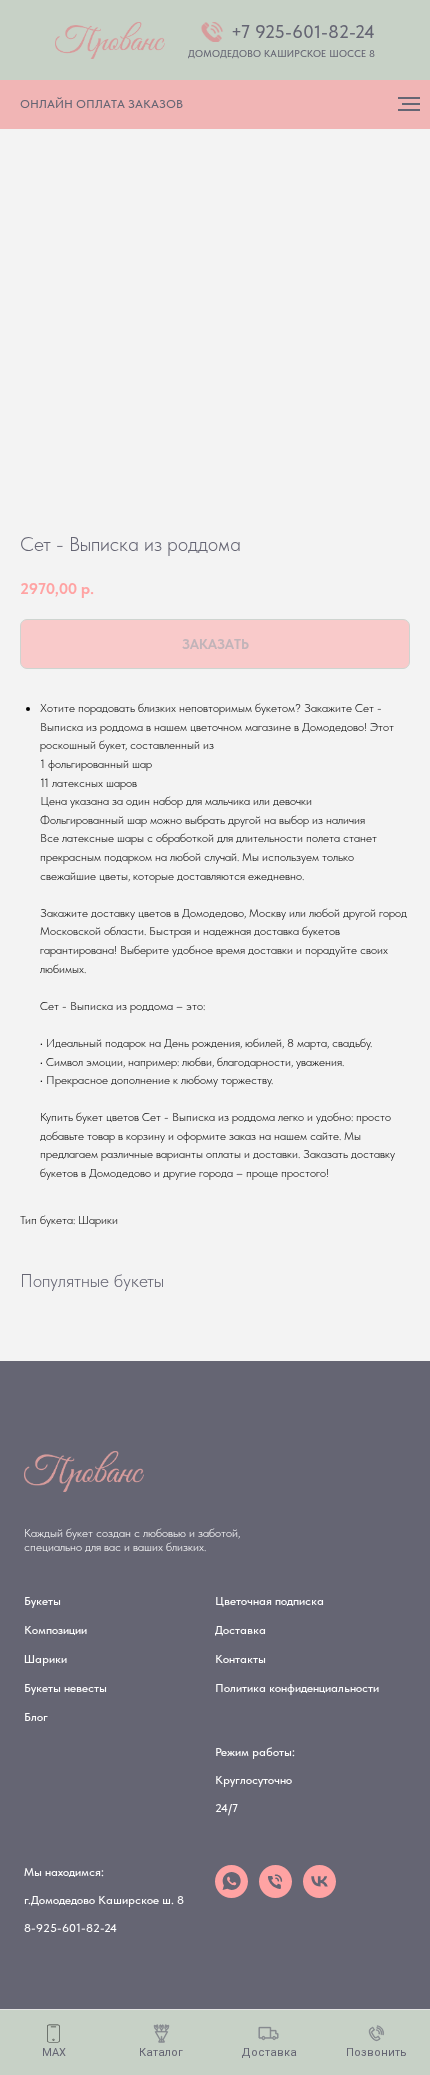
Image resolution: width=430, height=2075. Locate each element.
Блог (36, 1717)
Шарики (45, 1659)
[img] (110, 40)
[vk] (319, 1892)
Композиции (55, 1630)
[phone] (275, 1892)
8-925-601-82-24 (70, 1928)
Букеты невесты (65, 1688)
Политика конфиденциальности (297, 1688)
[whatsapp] (231, 1892)
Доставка (240, 1630)
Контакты (240, 1659)
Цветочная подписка (269, 1601)
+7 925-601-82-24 (303, 31)
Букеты (42, 1601)
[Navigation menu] (409, 104)
